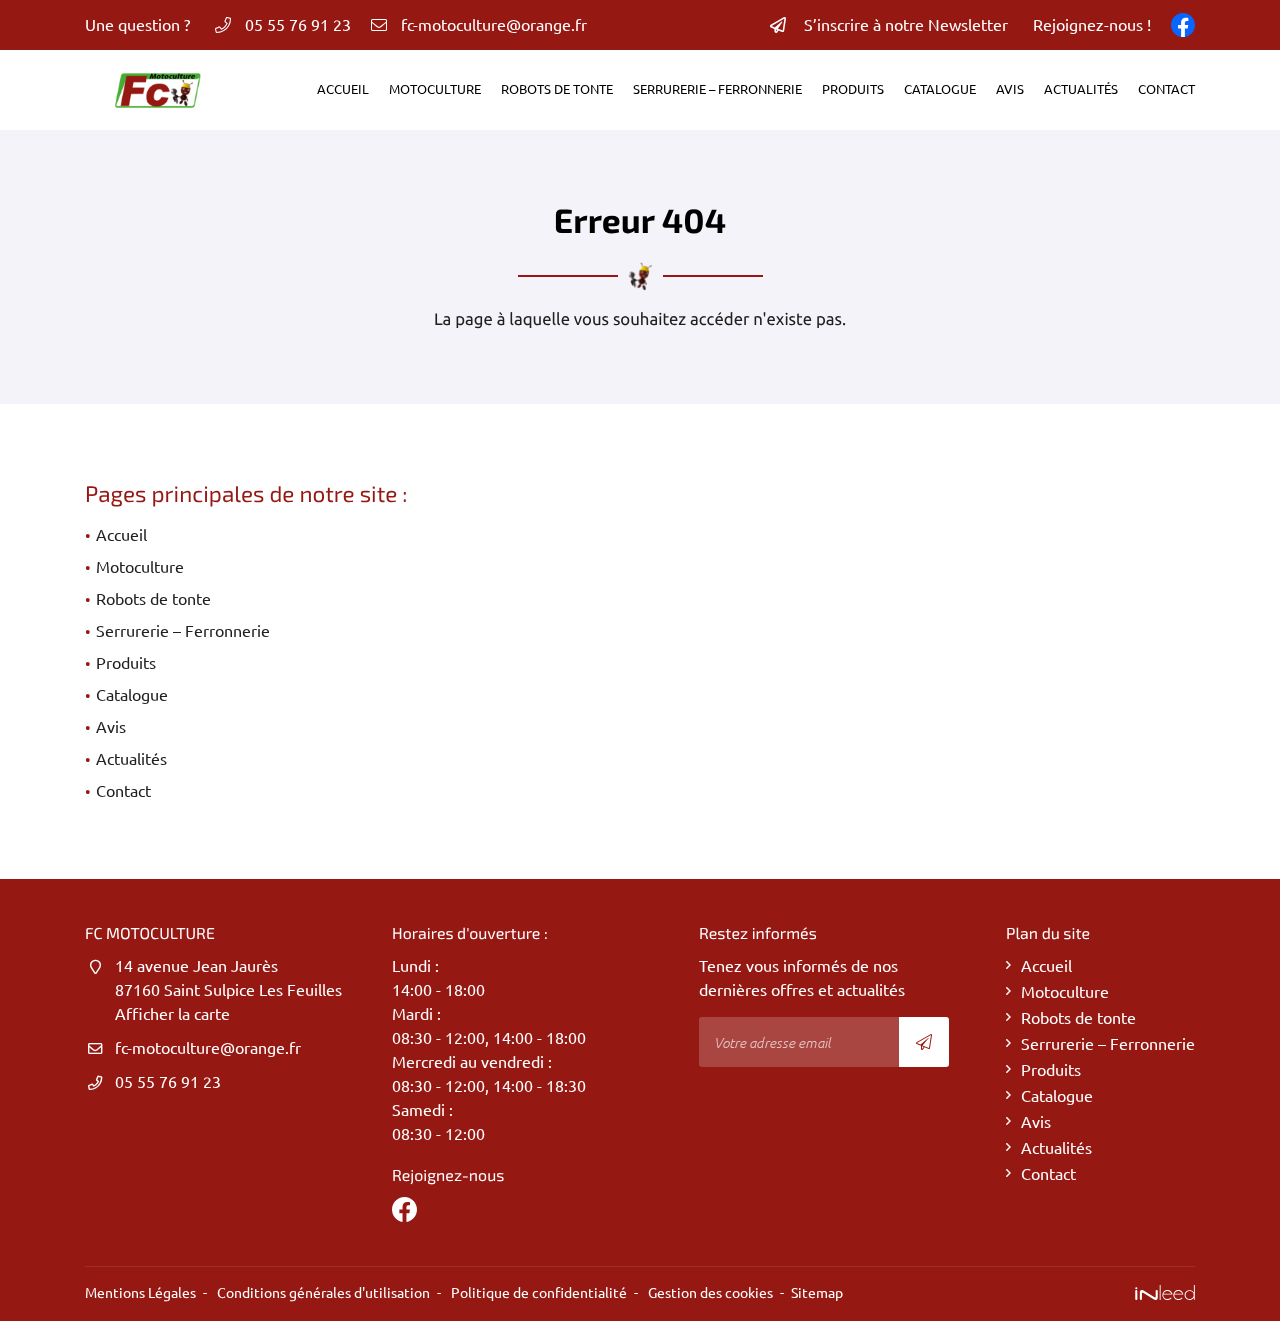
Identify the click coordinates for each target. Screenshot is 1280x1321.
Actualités (1081, 89)
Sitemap (817, 1293)
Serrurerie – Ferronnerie (717, 89)
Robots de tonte (557, 89)
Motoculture (435, 89)
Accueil (343, 89)
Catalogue (940, 89)
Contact (1166, 89)
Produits (853, 89)
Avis (1010, 89)
